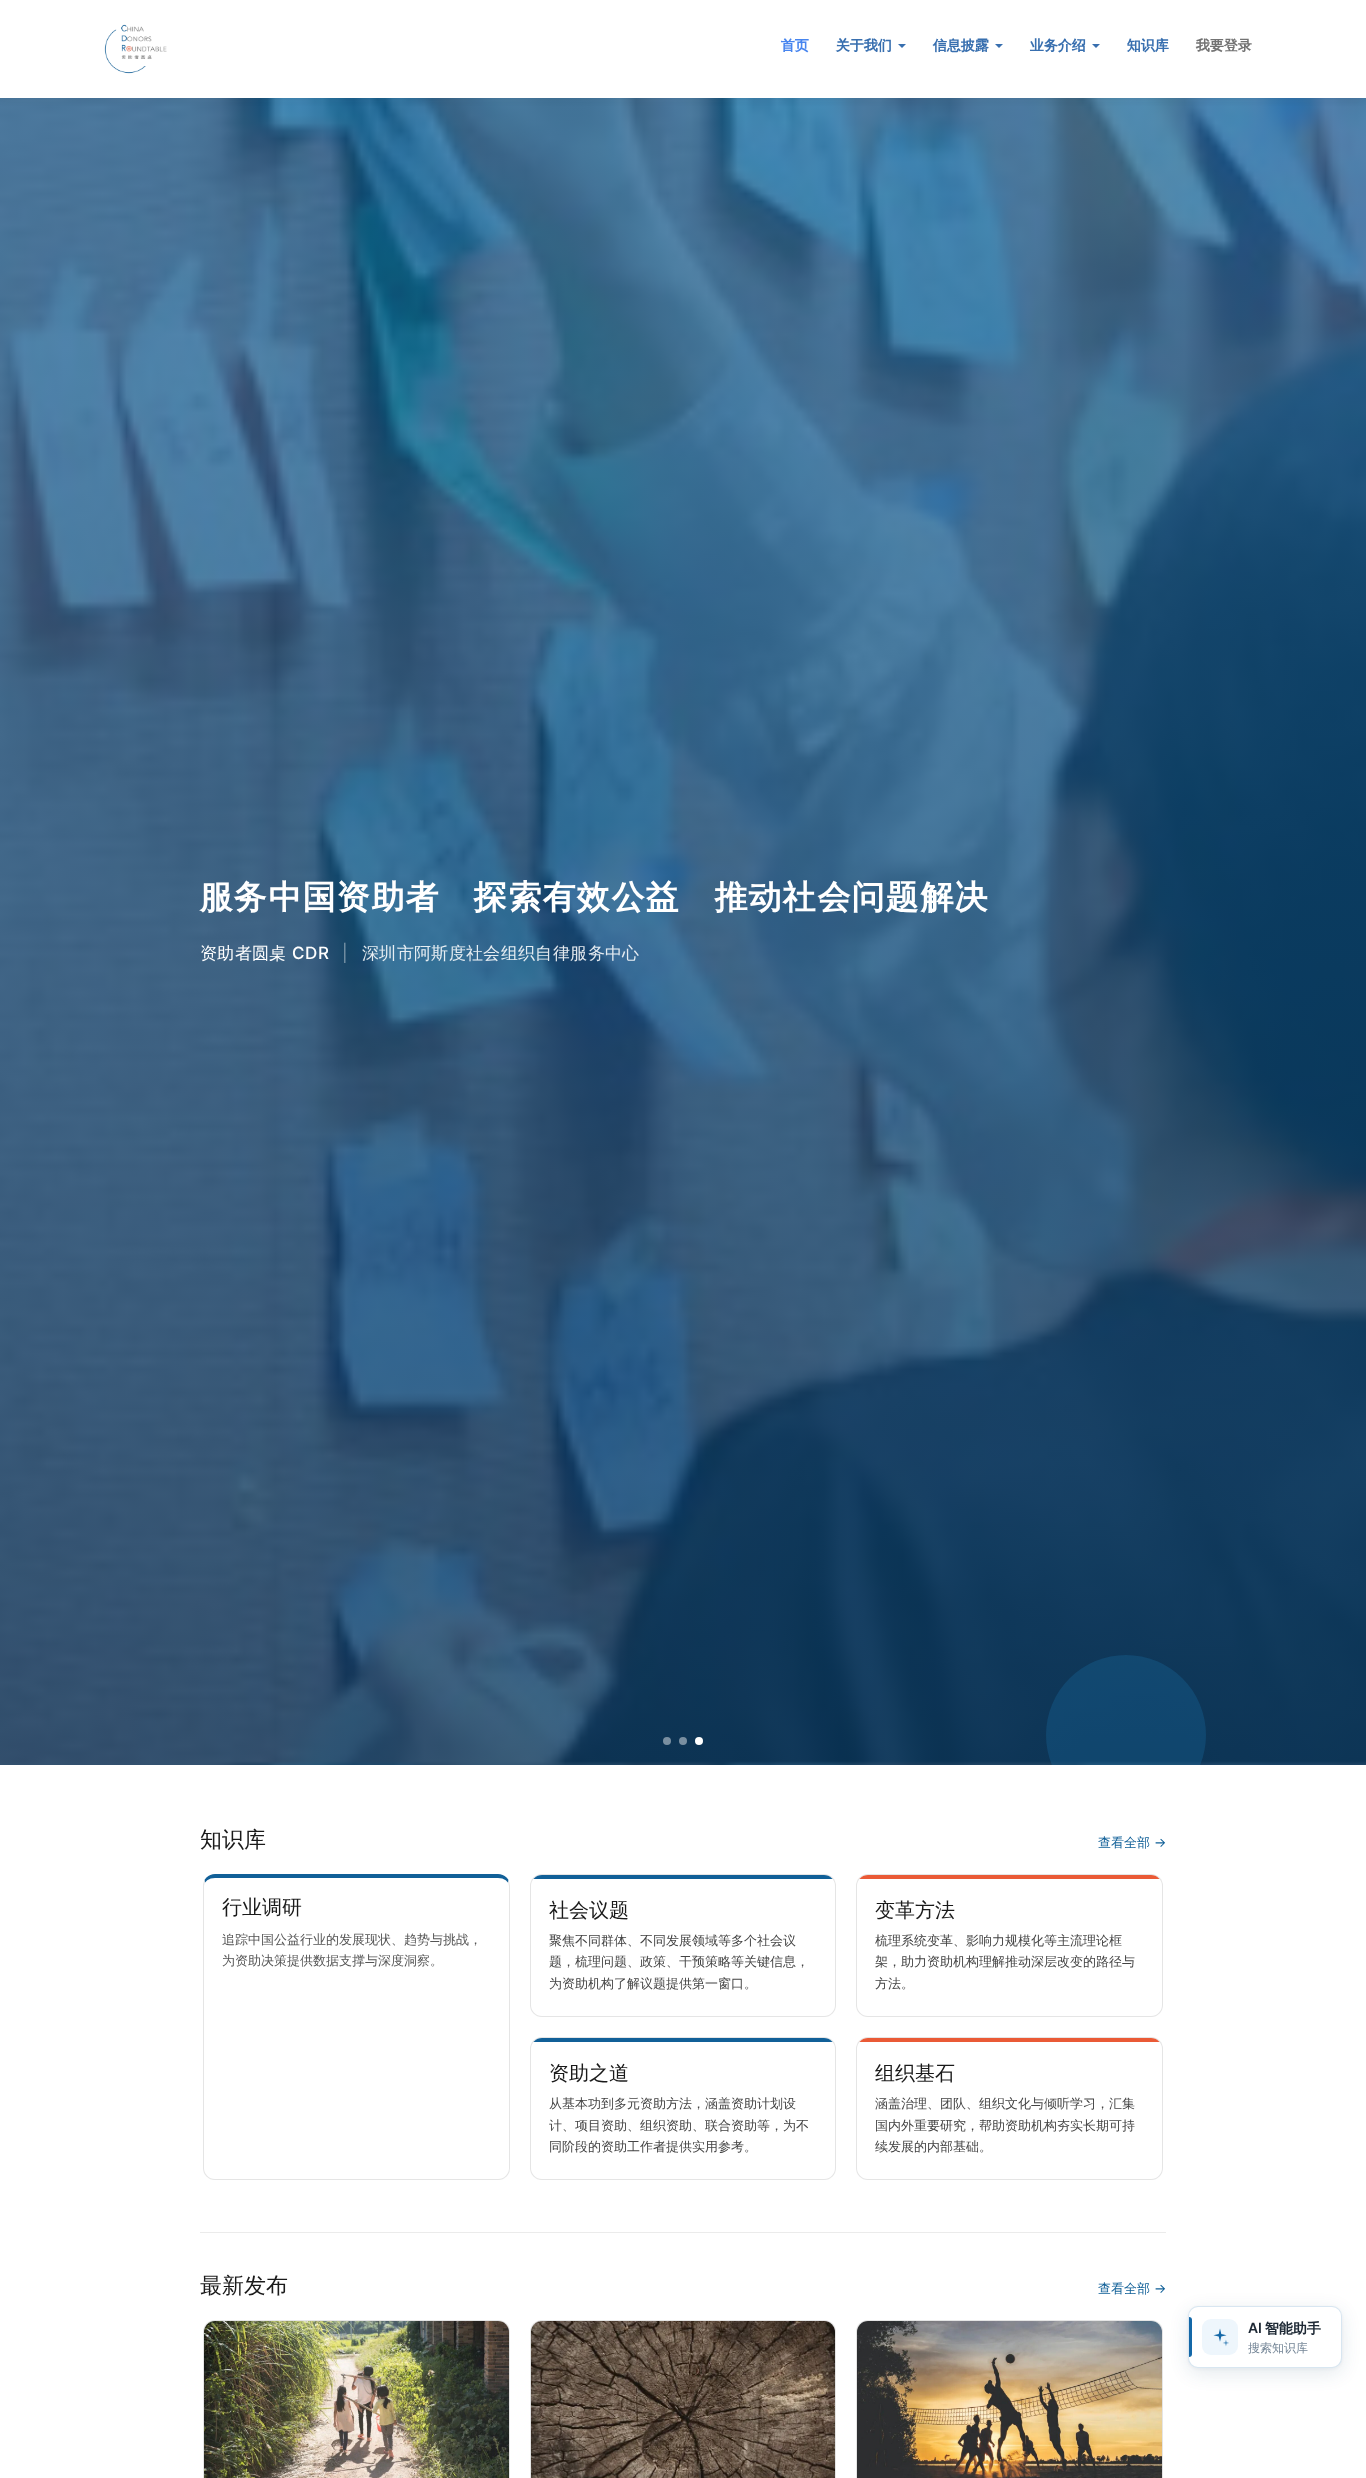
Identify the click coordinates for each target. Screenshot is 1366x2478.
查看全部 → (1132, 1842)
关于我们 (866, 45)
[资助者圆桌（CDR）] (218, 49)
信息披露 (963, 45)
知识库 (1148, 45)
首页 (795, 45)
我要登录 (1224, 45)
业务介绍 (1060, 45)
